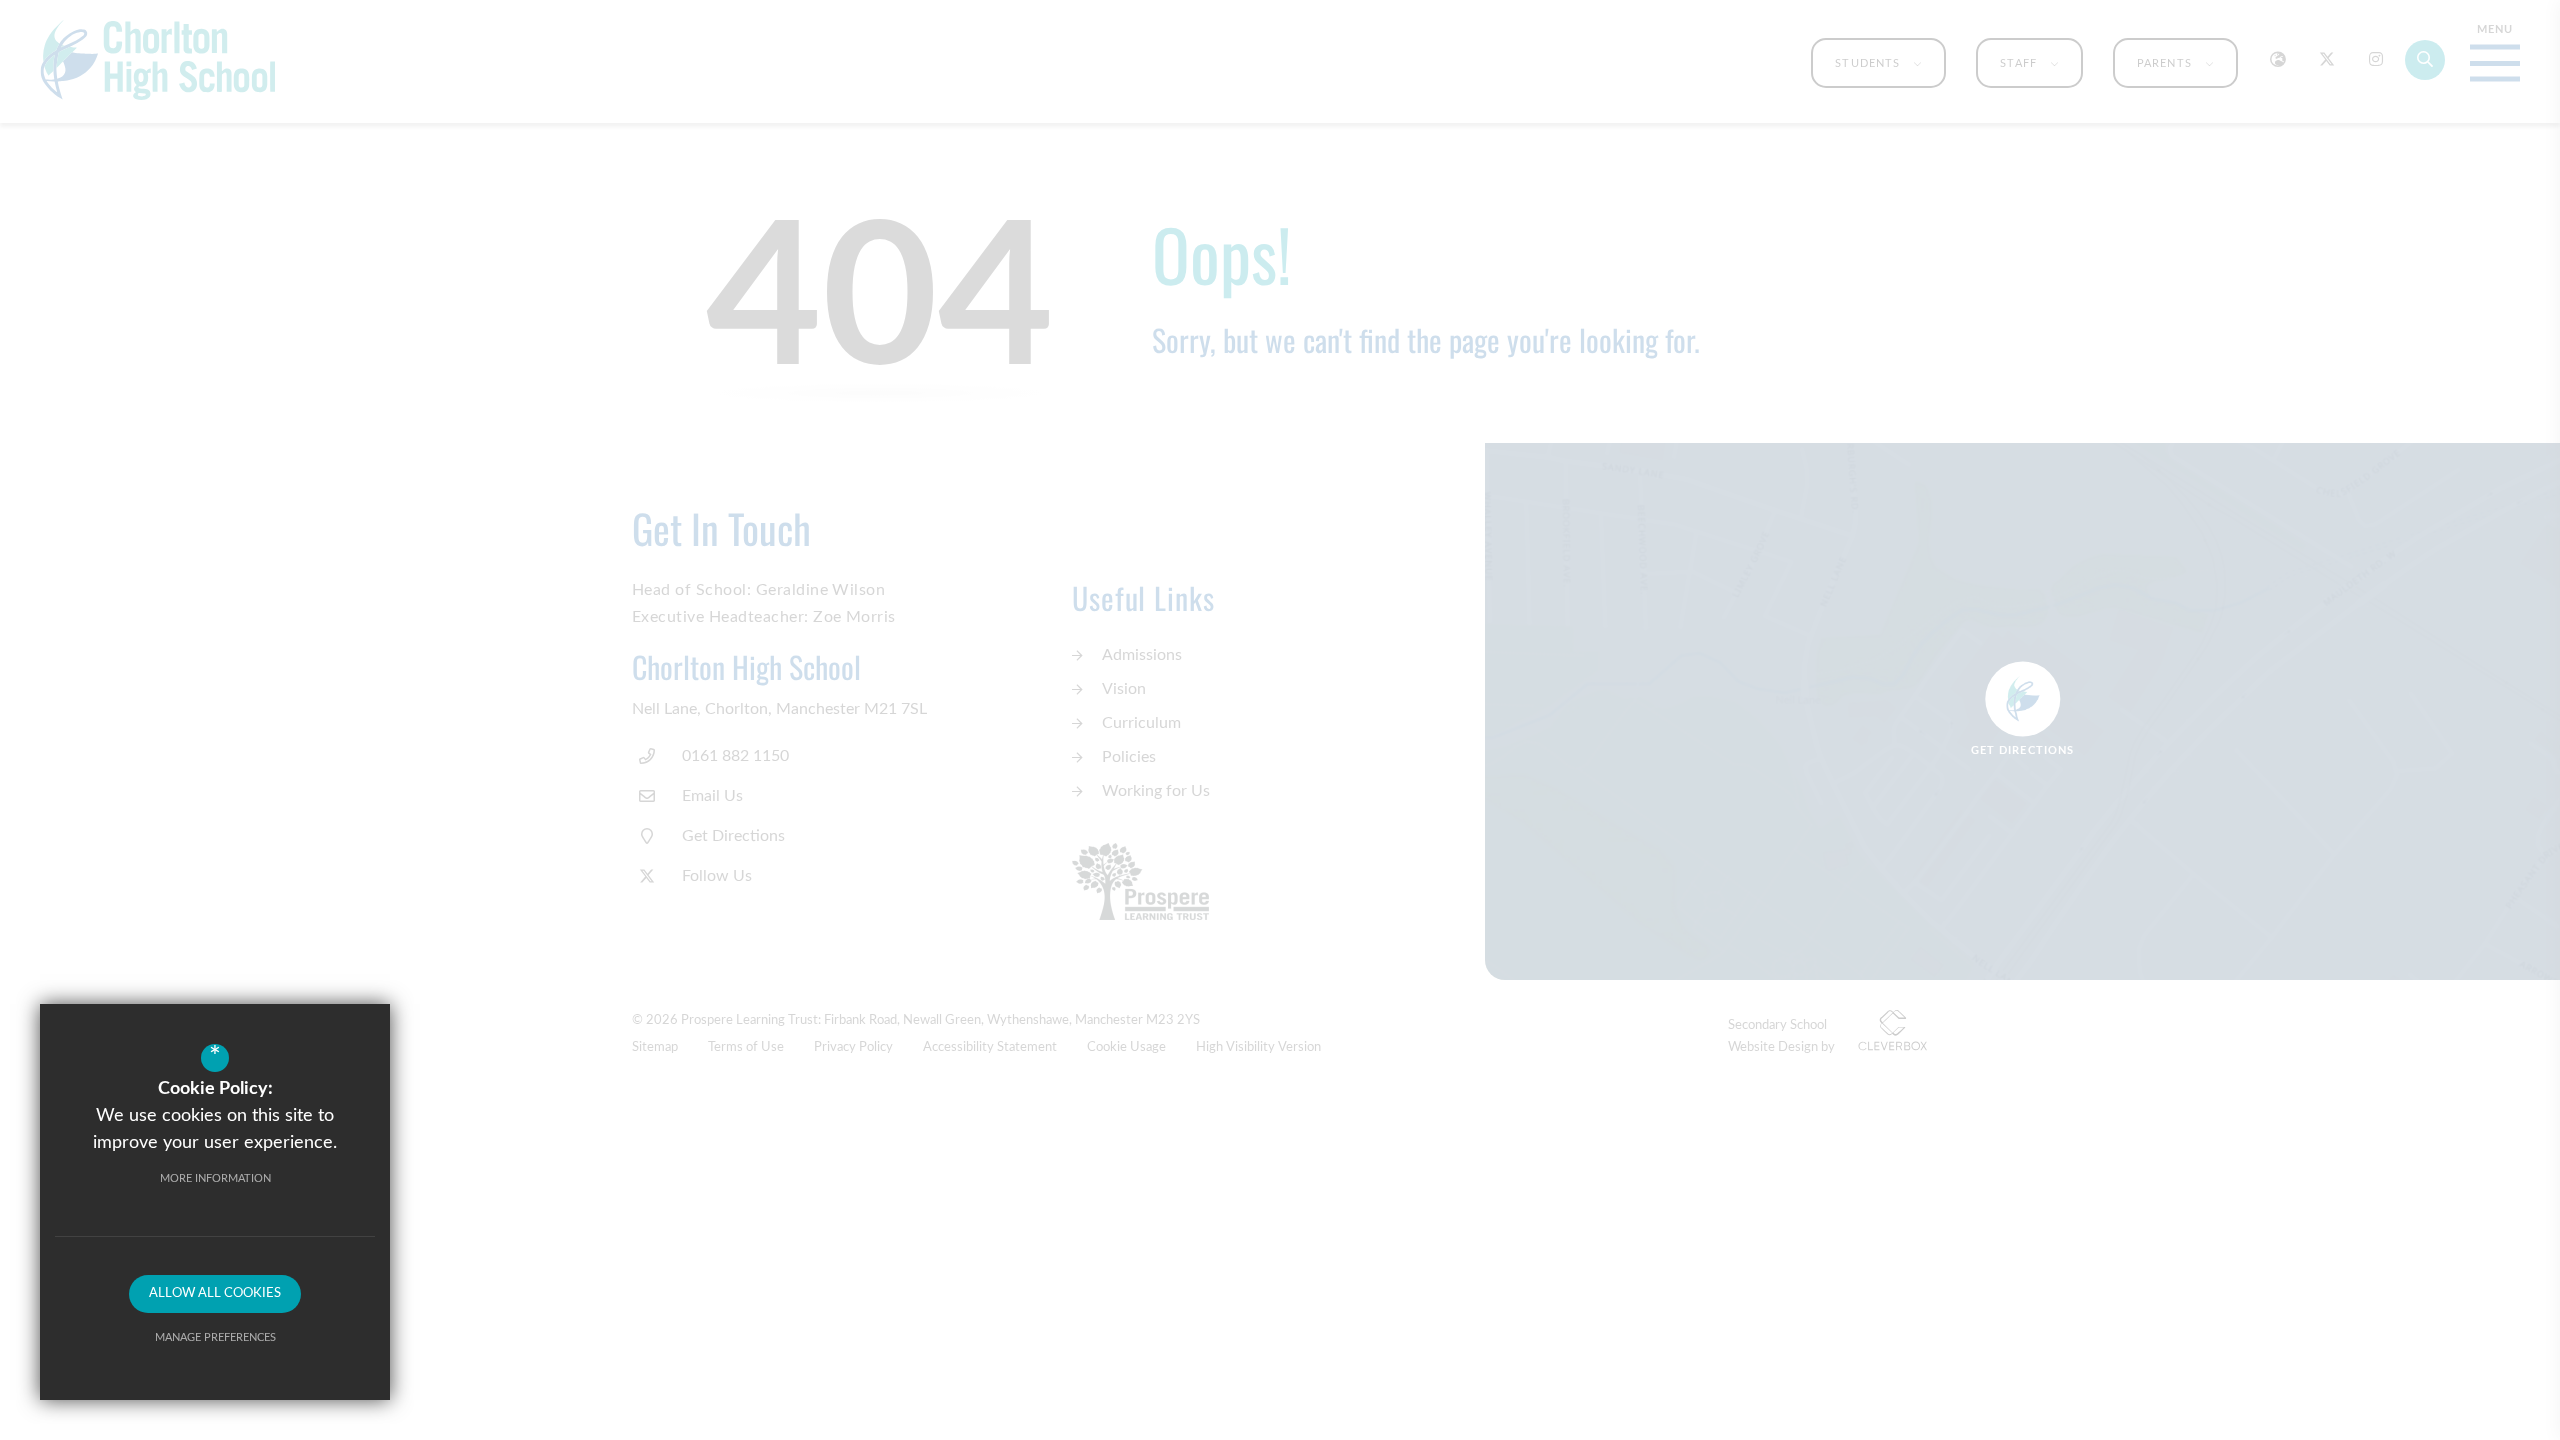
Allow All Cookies (215, 1293)
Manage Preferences (215, 1337)
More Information (215, 1178)
